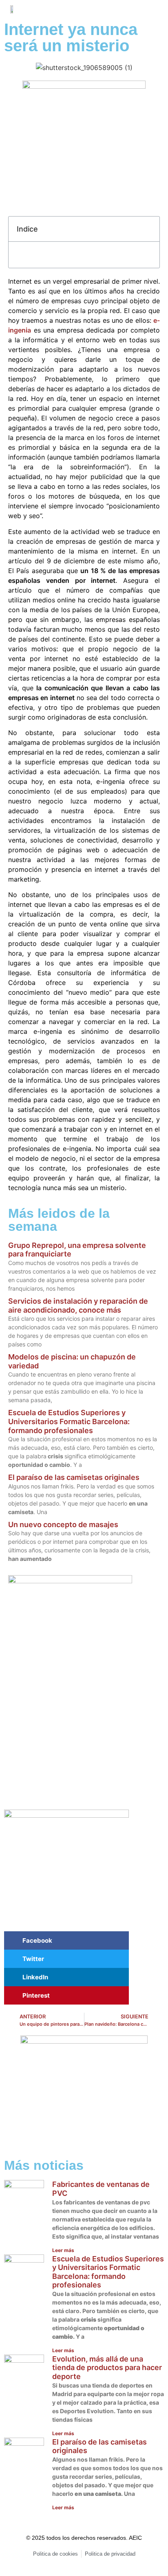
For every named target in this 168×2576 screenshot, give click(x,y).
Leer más (63, 2250)
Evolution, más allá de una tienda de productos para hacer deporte (107, 2368)
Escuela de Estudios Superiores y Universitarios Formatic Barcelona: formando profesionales (69, 1421)
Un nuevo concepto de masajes (63, 1524)
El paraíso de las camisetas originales (74, 1477)
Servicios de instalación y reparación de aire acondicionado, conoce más (78, 1306)
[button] (136, 9)
